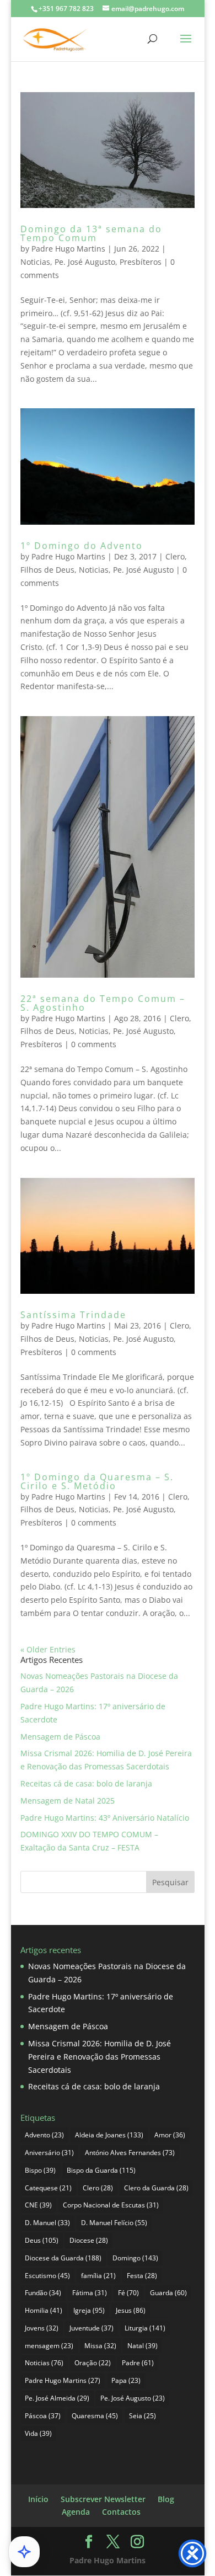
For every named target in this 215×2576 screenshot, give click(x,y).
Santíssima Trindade (73, 1315)
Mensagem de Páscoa (60, 1737)
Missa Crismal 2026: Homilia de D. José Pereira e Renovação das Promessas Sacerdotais (100, 2057)
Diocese (89, 2240)
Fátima (90, 2293)
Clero (175, 556)
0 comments (94, 1044)
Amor (170, 2135)
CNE (38, 2205)
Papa (126, 2380)
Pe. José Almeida (57, 2398)
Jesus (131, 2310)
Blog (166, 2499)
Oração (93, 2363)
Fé (128, 2293)
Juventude (92, 2328)
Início (38, 2499)
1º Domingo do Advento (82, 546)
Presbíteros (141, 262)
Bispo (40, 2170)
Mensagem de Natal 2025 (68, 1801)
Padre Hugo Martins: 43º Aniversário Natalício (105, 1818)
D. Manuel (47, 2223)
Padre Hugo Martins (68, 249)
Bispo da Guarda (101, 2170)
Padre (138, 2363)
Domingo (135, 2258)
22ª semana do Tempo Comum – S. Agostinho (103, 1003)
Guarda (168, 2293)
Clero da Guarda (156, 2188)
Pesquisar (170, 1882)
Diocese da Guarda (63, 2258)
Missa (100, 2346)
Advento (44, 2135)
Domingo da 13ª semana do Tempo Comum (91, 233)
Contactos (121, 2512)
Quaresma (95, 2416)
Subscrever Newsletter (103, 2499)
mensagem (49, 2346)
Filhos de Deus (47, 570)
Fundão (43, 2293)
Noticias (35, 262)
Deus (42, 2240)
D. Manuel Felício (114, 2223)
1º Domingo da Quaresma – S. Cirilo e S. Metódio (97, 1481)
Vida (38, 2433)
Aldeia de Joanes (109, 2135)
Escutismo (47, 2276)
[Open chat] (24, 2552)
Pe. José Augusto (85, 262)
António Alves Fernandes (130, 2153)
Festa (142, 2276)
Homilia (44, 2310)
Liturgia (145, 2328)
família (98, 2276)
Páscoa (43, 2416)
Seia (143, 2416)
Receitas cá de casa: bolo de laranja (86, 1783)
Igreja (89, 2310)
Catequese (48, 2188)
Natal (143, 2346)
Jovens (42, 2328)
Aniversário (49, 2153)
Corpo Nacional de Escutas (111, 2205)
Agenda (76, 2512)
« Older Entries (48, 1649)
